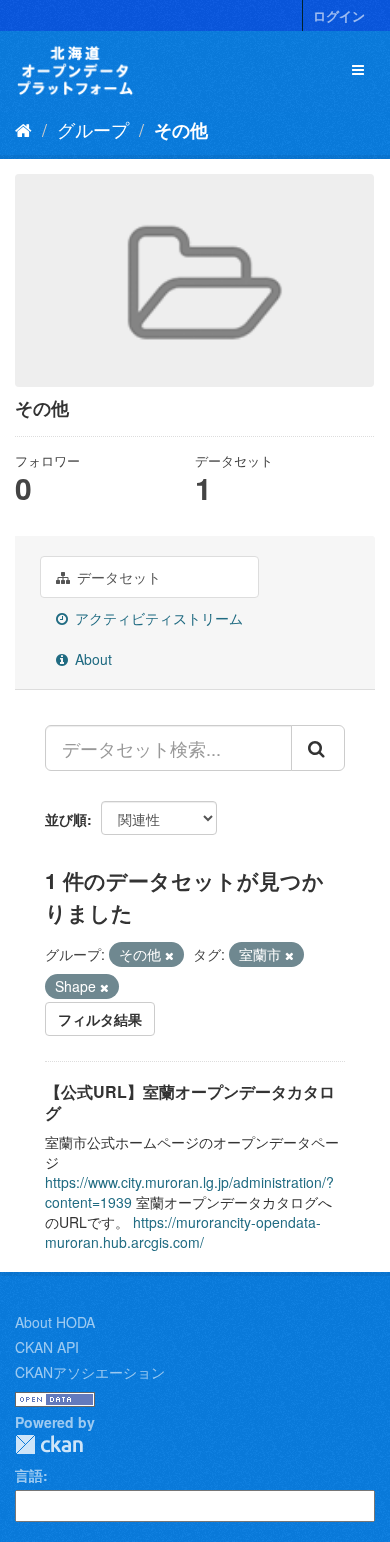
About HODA (55, 1322)
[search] (318, 748)
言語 (29, 1475)
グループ (93, 129)
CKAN (49, 1444)
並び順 (66, 819)
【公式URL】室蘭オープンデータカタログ (190, 1102)
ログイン (339, 15)
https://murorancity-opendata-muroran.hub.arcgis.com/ (183, 1232)
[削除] (169, 955)
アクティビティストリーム (157, 618)
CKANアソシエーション (90, 1372)
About (91, 659)
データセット (117, 577)
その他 (181, 130)
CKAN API (47, 1347)
